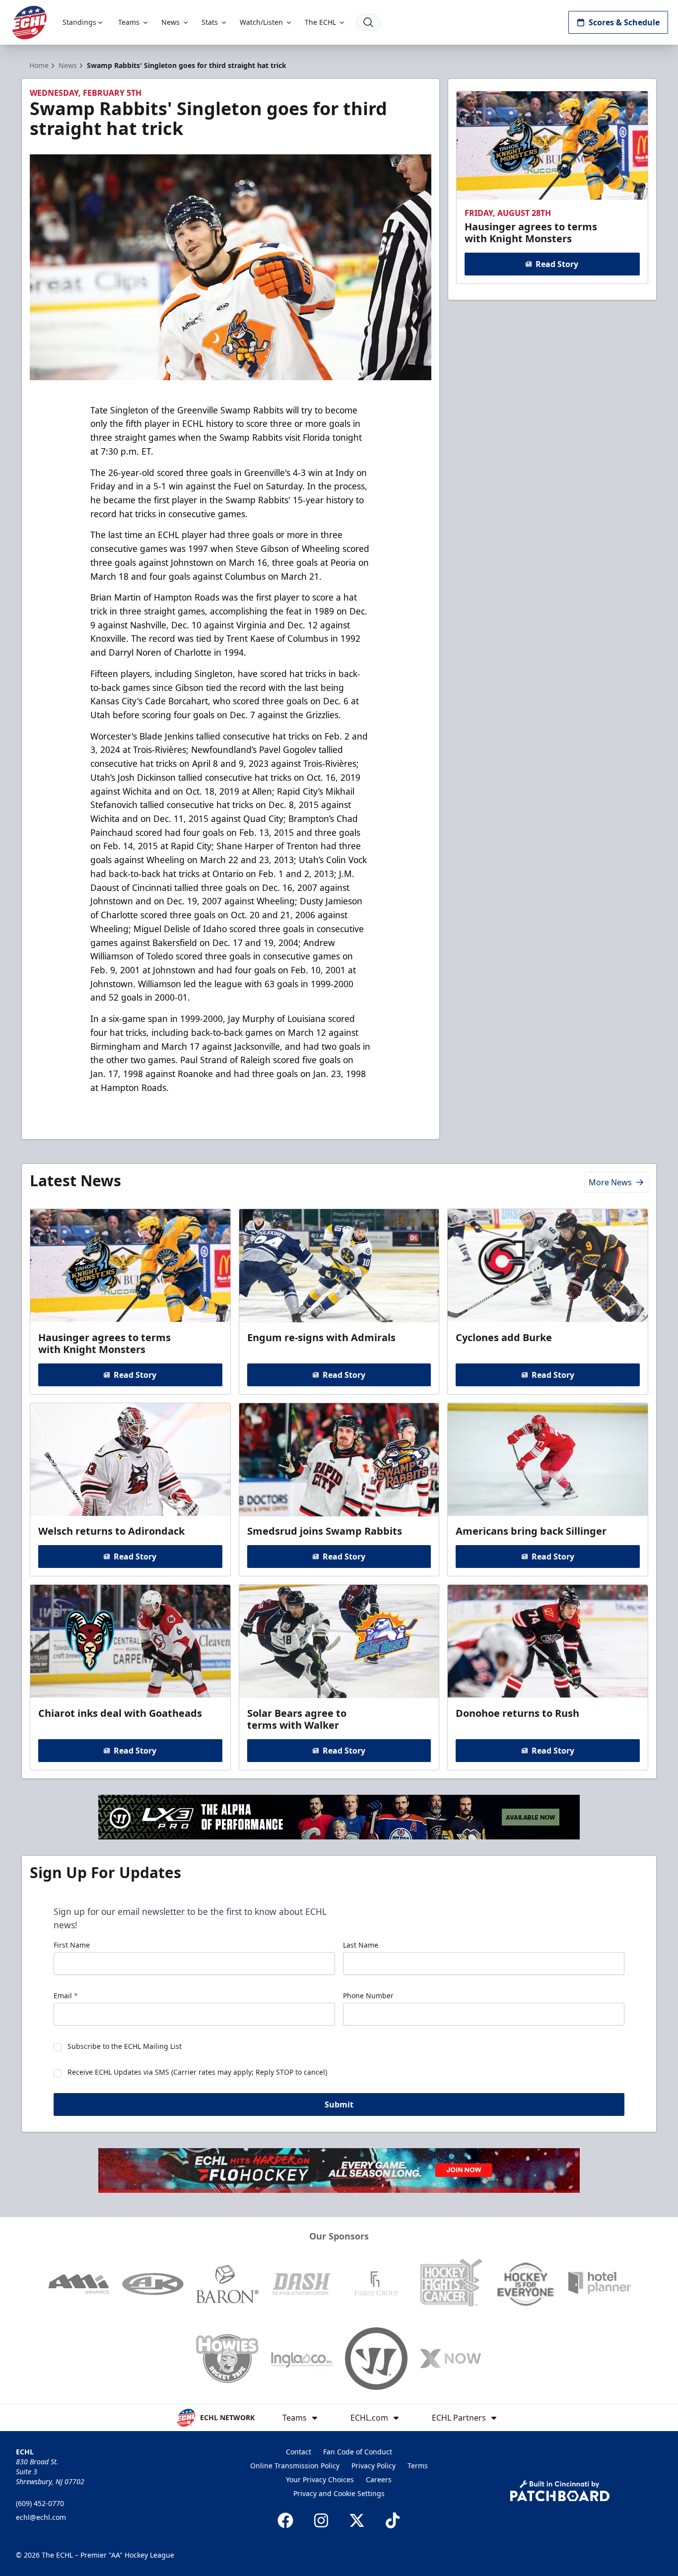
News (170, 22)
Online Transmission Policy (295, 2466)
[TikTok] (393, 2520)
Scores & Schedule (624, 22)
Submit (339, 2104)
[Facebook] (285, 2520)
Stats (210, 22)
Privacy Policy (373, 2466)
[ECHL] (29, 23)
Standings (79, 22)
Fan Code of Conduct (358, 2452)
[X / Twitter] (357, 2520)
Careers (379, 2479)
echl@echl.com (41, 2517)
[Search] (368, 22)
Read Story (557, 264)
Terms (418, 2466)
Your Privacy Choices (320, 2479)
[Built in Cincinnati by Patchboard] (560, 2491)
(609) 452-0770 (40, 2503)
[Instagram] (321, 2520)
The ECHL (320, 22)
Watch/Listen (261, 22)
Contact (299, 2452)
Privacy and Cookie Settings (339, 2493)
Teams (129, 22)
